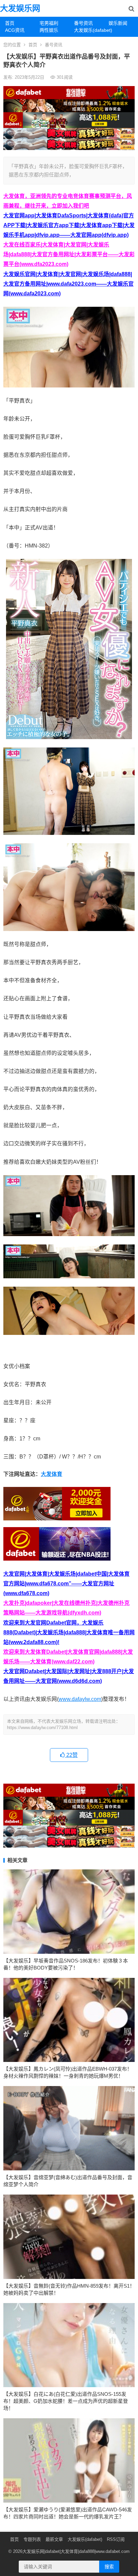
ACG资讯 (15, 30)
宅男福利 (49, 23)
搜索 (109, 2567)
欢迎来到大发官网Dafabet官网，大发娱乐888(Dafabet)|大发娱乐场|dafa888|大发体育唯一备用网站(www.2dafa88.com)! (69, 1632)
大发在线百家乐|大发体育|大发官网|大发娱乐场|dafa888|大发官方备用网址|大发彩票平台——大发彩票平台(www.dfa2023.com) (69, 254)
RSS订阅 (116, 2539)
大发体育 (52, 1474)
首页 (10, 23)
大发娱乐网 (20, 8)
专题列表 (32, 2539)
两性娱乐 (49, 30)
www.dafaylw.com (80, 1699)
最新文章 (54, 2539)
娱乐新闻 (118, 23)
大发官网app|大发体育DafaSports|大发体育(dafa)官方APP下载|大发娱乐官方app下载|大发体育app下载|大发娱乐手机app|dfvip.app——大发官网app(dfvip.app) (69, 225)
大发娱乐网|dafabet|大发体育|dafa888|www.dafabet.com (76, 2551)
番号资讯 (83, 23)
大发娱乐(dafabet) (89, 30)
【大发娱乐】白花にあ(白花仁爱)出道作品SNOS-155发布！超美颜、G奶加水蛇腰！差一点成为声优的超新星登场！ (66, 2401)
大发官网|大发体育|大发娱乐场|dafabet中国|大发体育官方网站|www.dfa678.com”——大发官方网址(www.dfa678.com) (66, 1584)
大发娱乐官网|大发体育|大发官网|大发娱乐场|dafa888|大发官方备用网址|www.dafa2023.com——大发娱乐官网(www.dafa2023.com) (68, 284)
